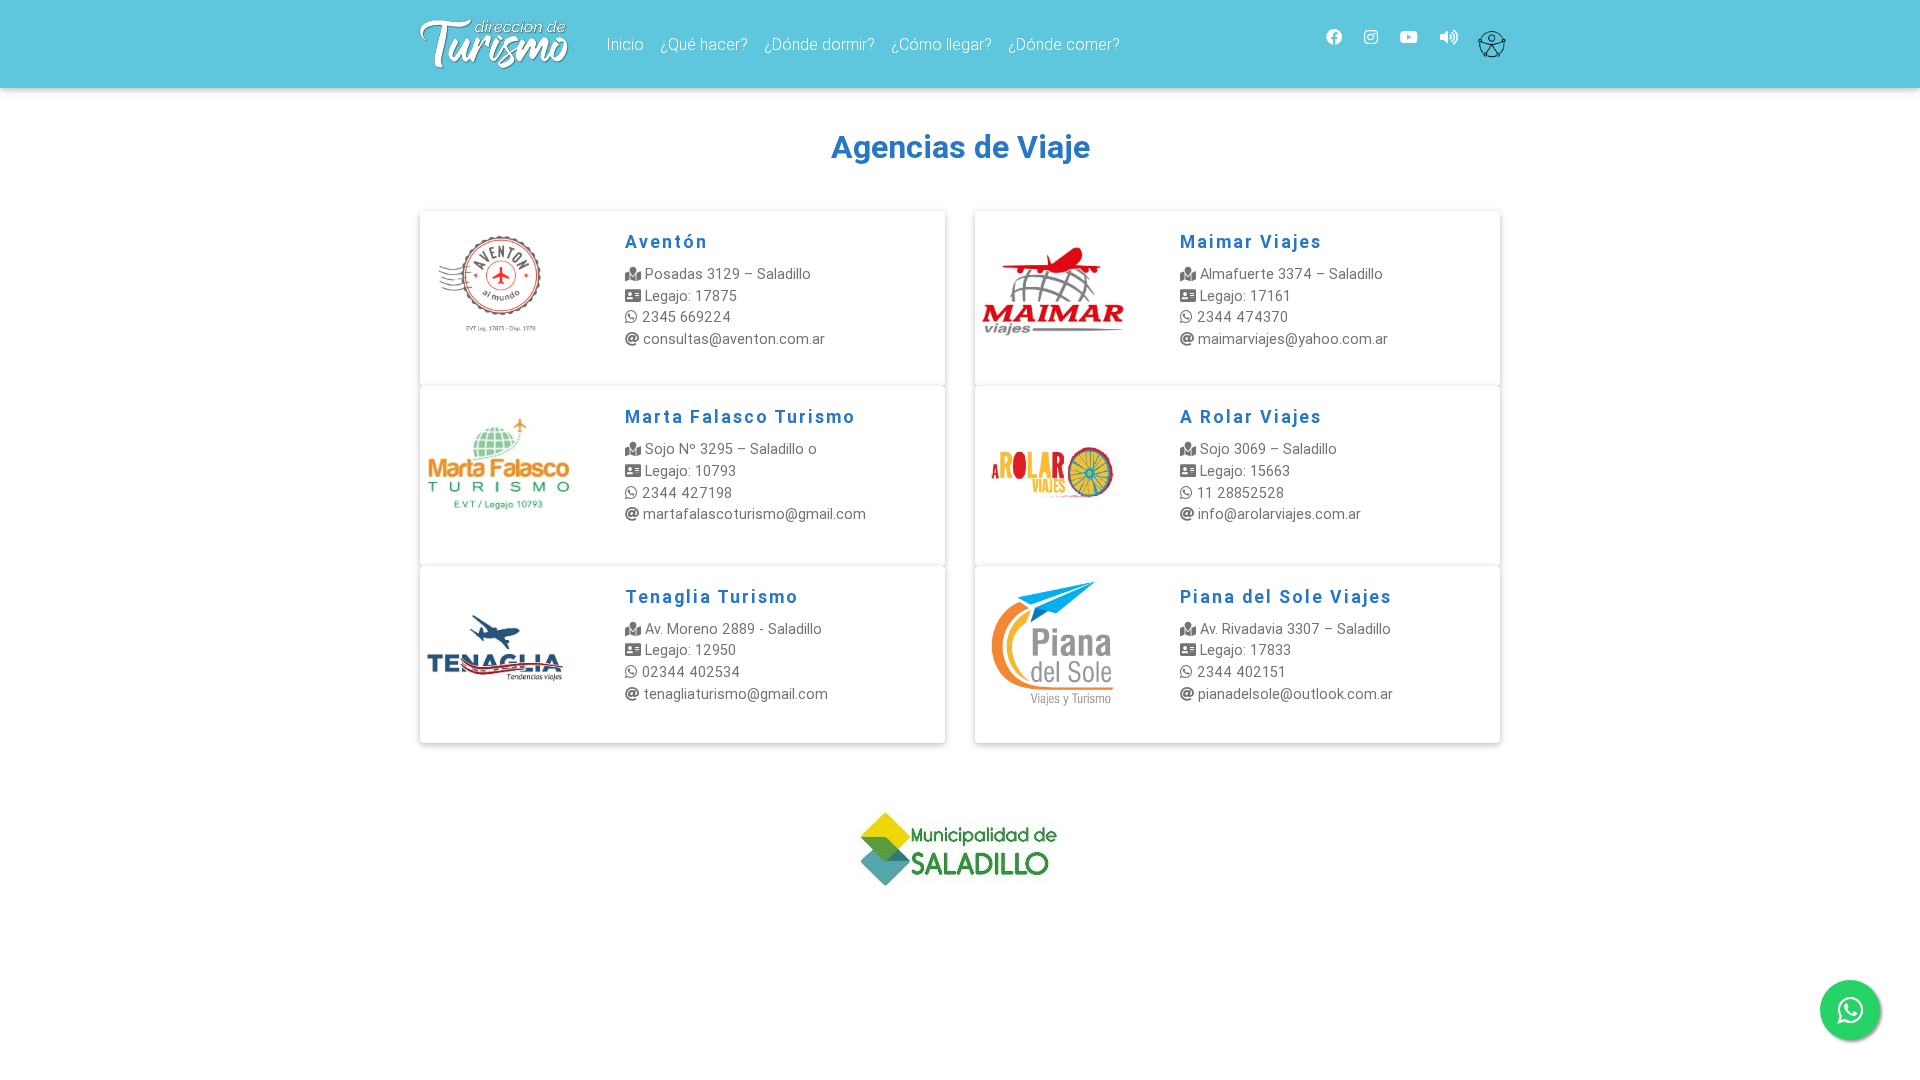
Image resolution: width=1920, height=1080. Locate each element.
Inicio (629, 43)
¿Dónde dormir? (819, 44)
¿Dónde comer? (1064, 44)
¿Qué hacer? (704, 44)
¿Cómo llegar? (941, 44)
